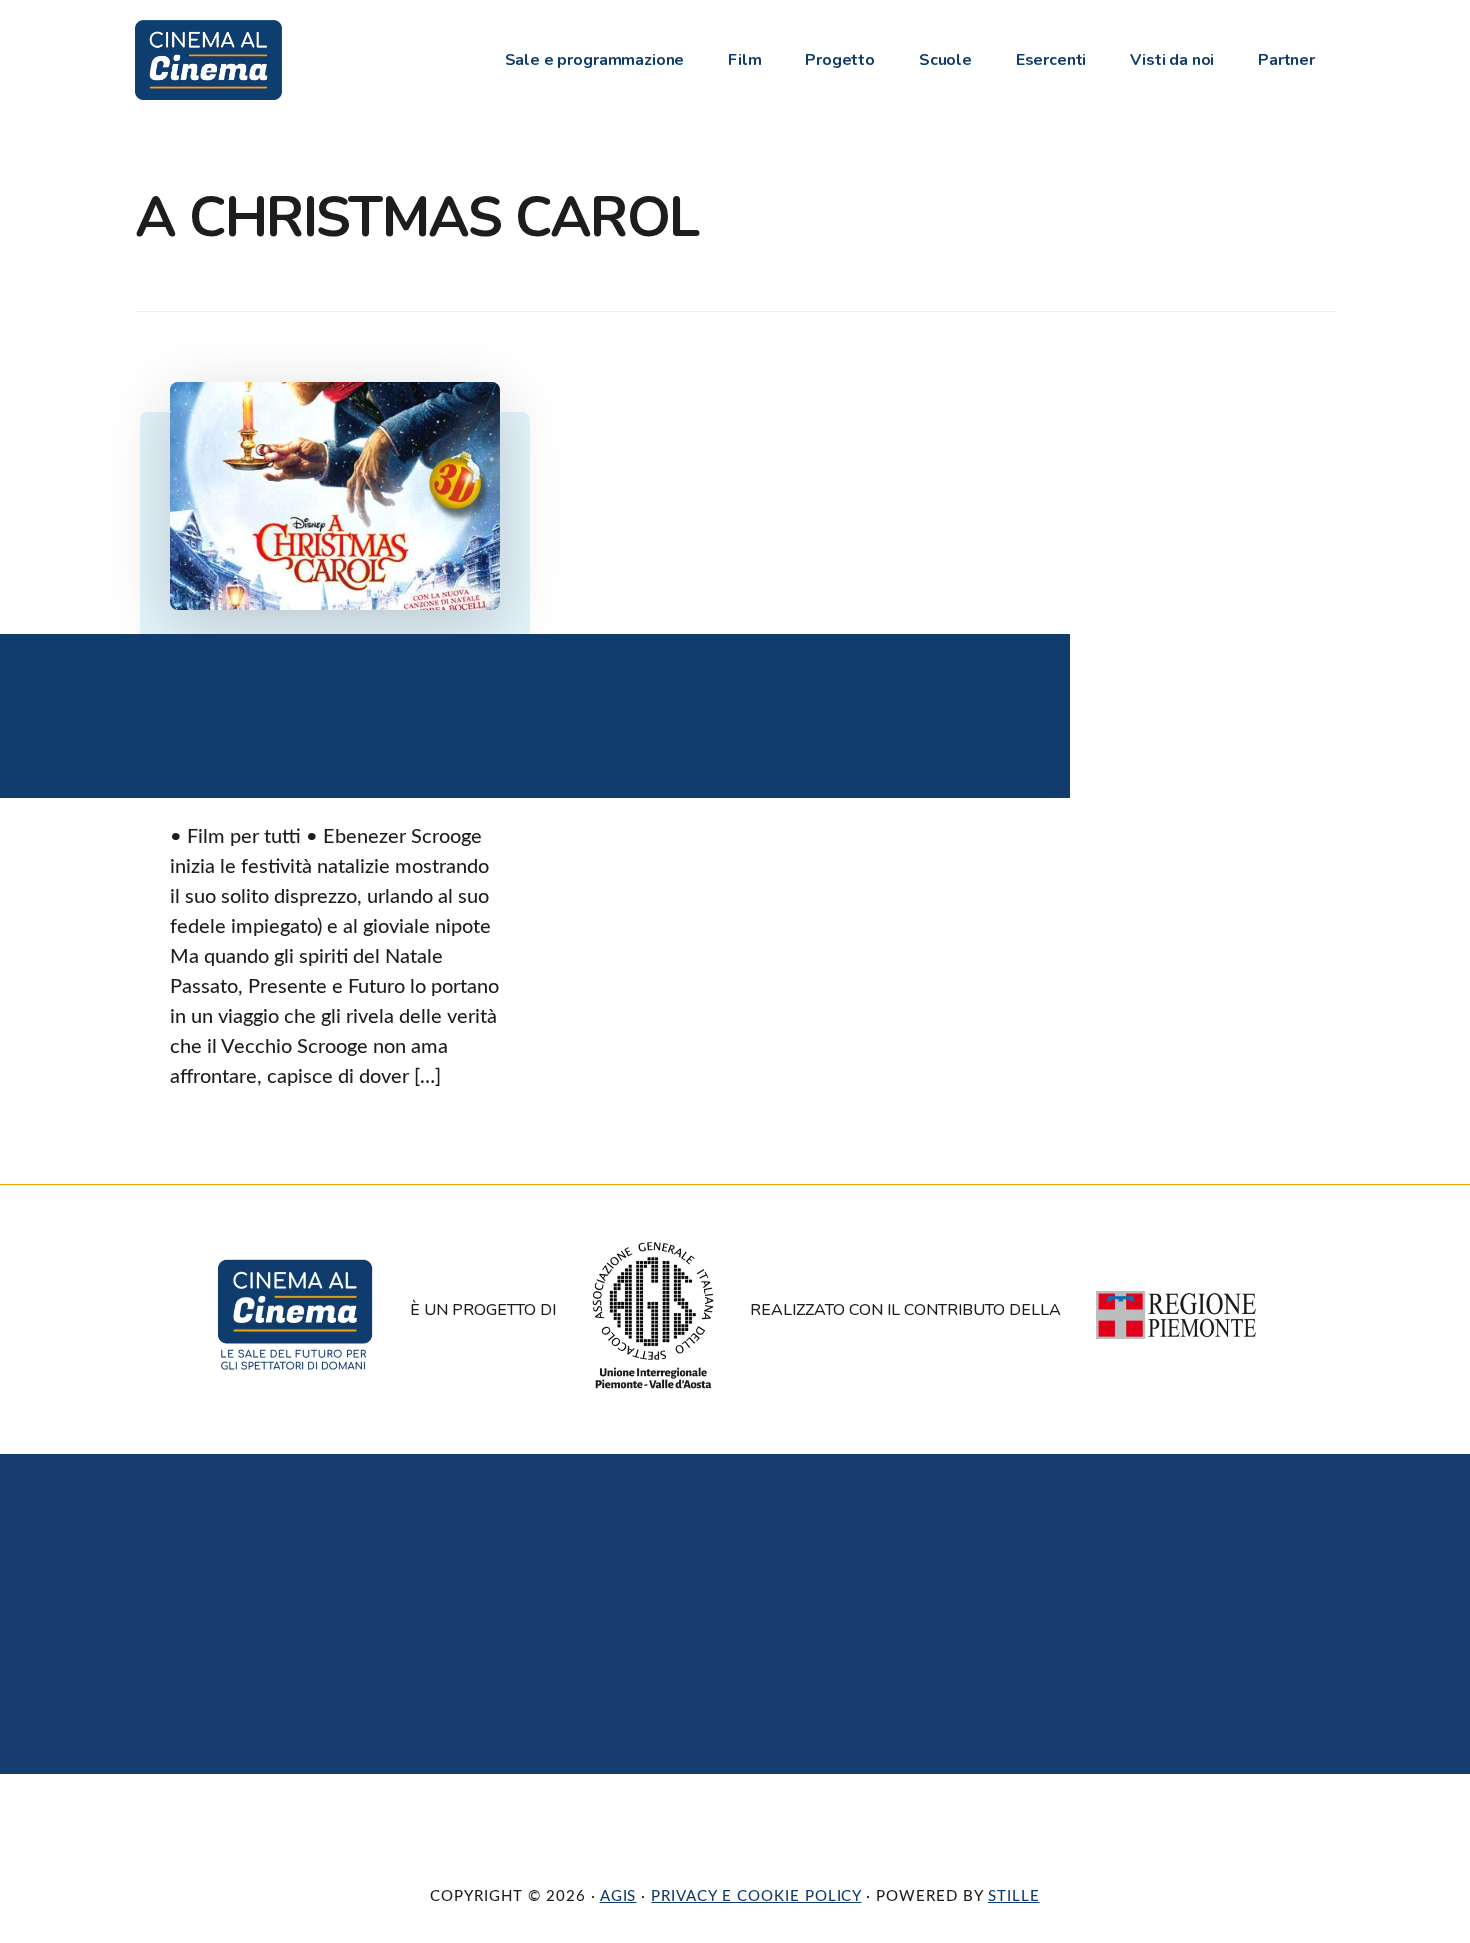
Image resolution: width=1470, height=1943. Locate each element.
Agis (618, 1896)
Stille (1014, 1896)
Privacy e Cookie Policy (756, 1896)
